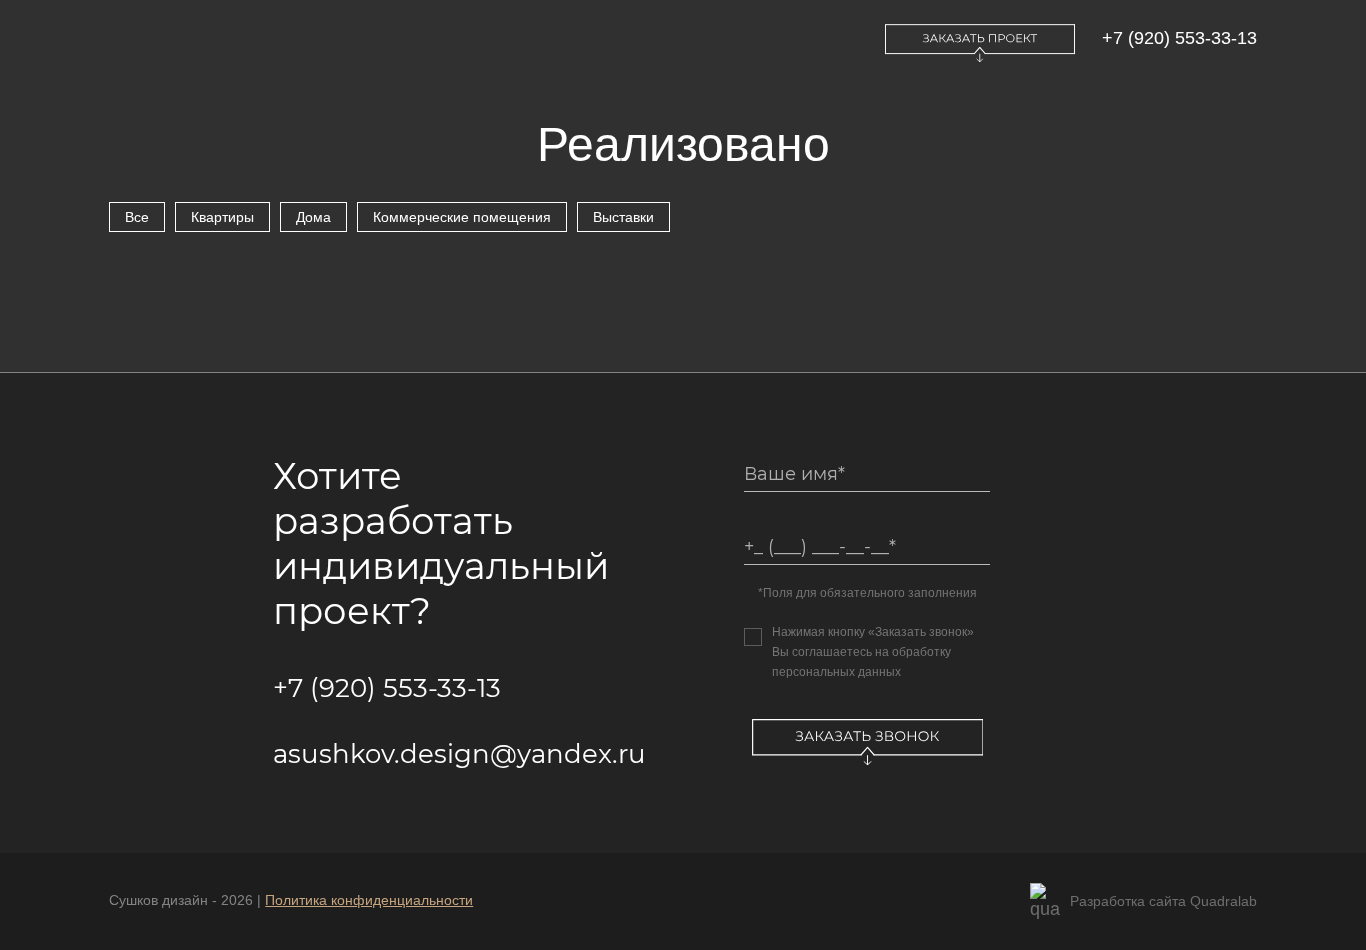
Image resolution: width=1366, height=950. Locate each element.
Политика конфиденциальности (369, 900)
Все (137, 217)
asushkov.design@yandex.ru (459, 754)
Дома (313, 217)
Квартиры (222, 217)
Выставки (623, 217)
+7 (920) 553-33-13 (1179, 38)
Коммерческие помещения (462, 217)
